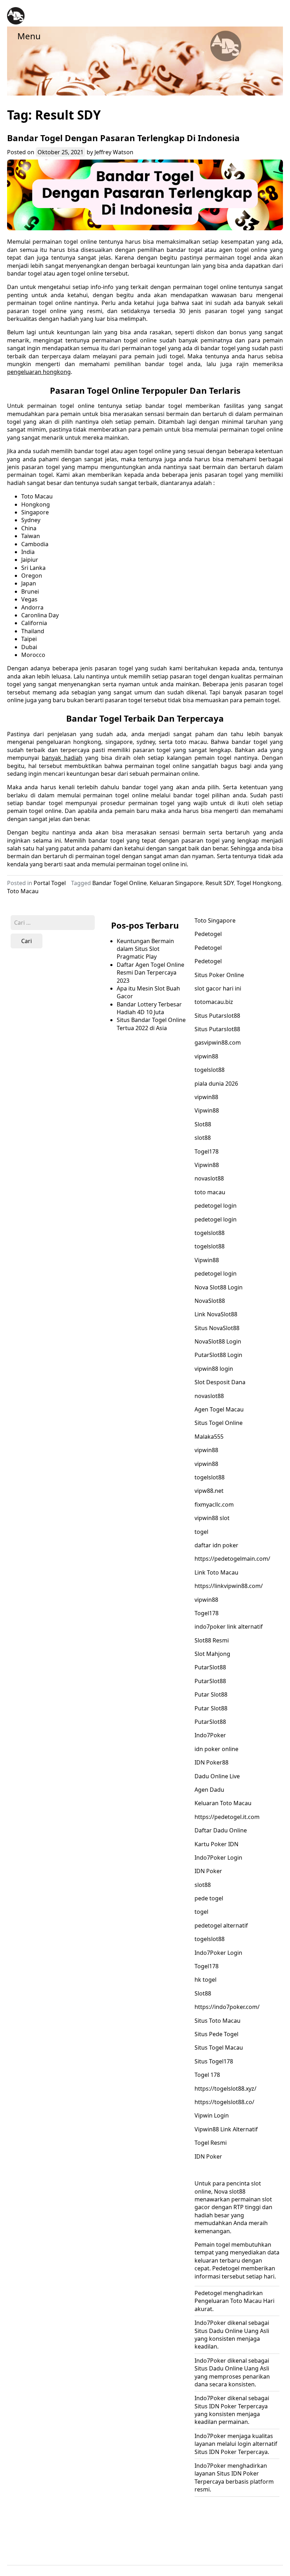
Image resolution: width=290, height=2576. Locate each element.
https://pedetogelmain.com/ (232, 1559)
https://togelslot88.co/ (224, 2102)
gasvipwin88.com (218, 1042)
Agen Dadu (209, 1790)
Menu (29, 36)
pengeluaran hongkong (39, 372)
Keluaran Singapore (176, 883)
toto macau (210, 1192)
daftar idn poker (216, 1545)
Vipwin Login (212, 2115)
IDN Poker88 (211, 1762)
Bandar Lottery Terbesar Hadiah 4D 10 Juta (149, 1008)
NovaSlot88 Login (218, 1341)
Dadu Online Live (217, 1776)
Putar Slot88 (211, 1694)
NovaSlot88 (210, 1301)
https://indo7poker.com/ (227, 2007)
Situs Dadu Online (219, 2331)
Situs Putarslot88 (217, 1016)
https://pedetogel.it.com (227, 1817)
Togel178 (207, 1151)
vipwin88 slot (212, 1518)
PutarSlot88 (210, 1667)
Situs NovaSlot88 (217, 1328)
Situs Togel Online (219, 1423)
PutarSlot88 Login (218, 1355)
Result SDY (220, 883)
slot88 (203, 1138)
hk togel (205, 1980)
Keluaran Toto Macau (223, 1803)
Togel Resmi (211, 2143)
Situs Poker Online (219, 975)
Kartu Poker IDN (216, 1844)
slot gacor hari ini (218, 988)
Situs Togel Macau (219, 2047)
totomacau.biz (214, 1002)
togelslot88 (210, 1070)
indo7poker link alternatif (229, 1627)
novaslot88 (209, 1178)
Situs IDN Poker (216, 2406)
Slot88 (203, 1124)
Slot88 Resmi (212, 1640)
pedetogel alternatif (221, 1925)
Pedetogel (208, 934)
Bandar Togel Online (120, 883)
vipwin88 (206, 1056)
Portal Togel (50, 883)
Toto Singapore (215, 920)
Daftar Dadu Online (221, 1830)
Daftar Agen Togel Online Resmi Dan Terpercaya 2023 (150, 973)
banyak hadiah (62, 758)
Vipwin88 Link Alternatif (226, 2129)
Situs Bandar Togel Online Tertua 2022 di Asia (151, 1024)
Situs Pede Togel (216, 2034)
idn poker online (216, 1749)
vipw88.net (209, 1491)
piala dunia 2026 (216, 1084)
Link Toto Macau (216, 1572)
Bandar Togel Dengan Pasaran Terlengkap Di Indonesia (123, 138)
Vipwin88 (207, 1110)
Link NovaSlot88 (216, 1314)
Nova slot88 (230, 2191)
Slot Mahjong (212, 1654)
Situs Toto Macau (217, 2021)
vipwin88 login (214, 1369)
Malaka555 (209, 1437)
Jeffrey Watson (114, 152)
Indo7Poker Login (218, 1858)
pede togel (209, 1898)
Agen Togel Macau (219, 1409)
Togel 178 (207, 2075)
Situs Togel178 (214, 2061)
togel (201, 1532)
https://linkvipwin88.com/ (229, 1586)
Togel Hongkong (259, 883)
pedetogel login (216, 1206)
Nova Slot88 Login (219, 1287)
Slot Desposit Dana (220, 1382)
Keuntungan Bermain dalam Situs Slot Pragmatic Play (145, 949)
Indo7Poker (210, 1735)
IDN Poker (208, 1871)
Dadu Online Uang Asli (239, 2368)
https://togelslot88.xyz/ (225, 2089)
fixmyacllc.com (214, 1504)
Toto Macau (23, 891)
